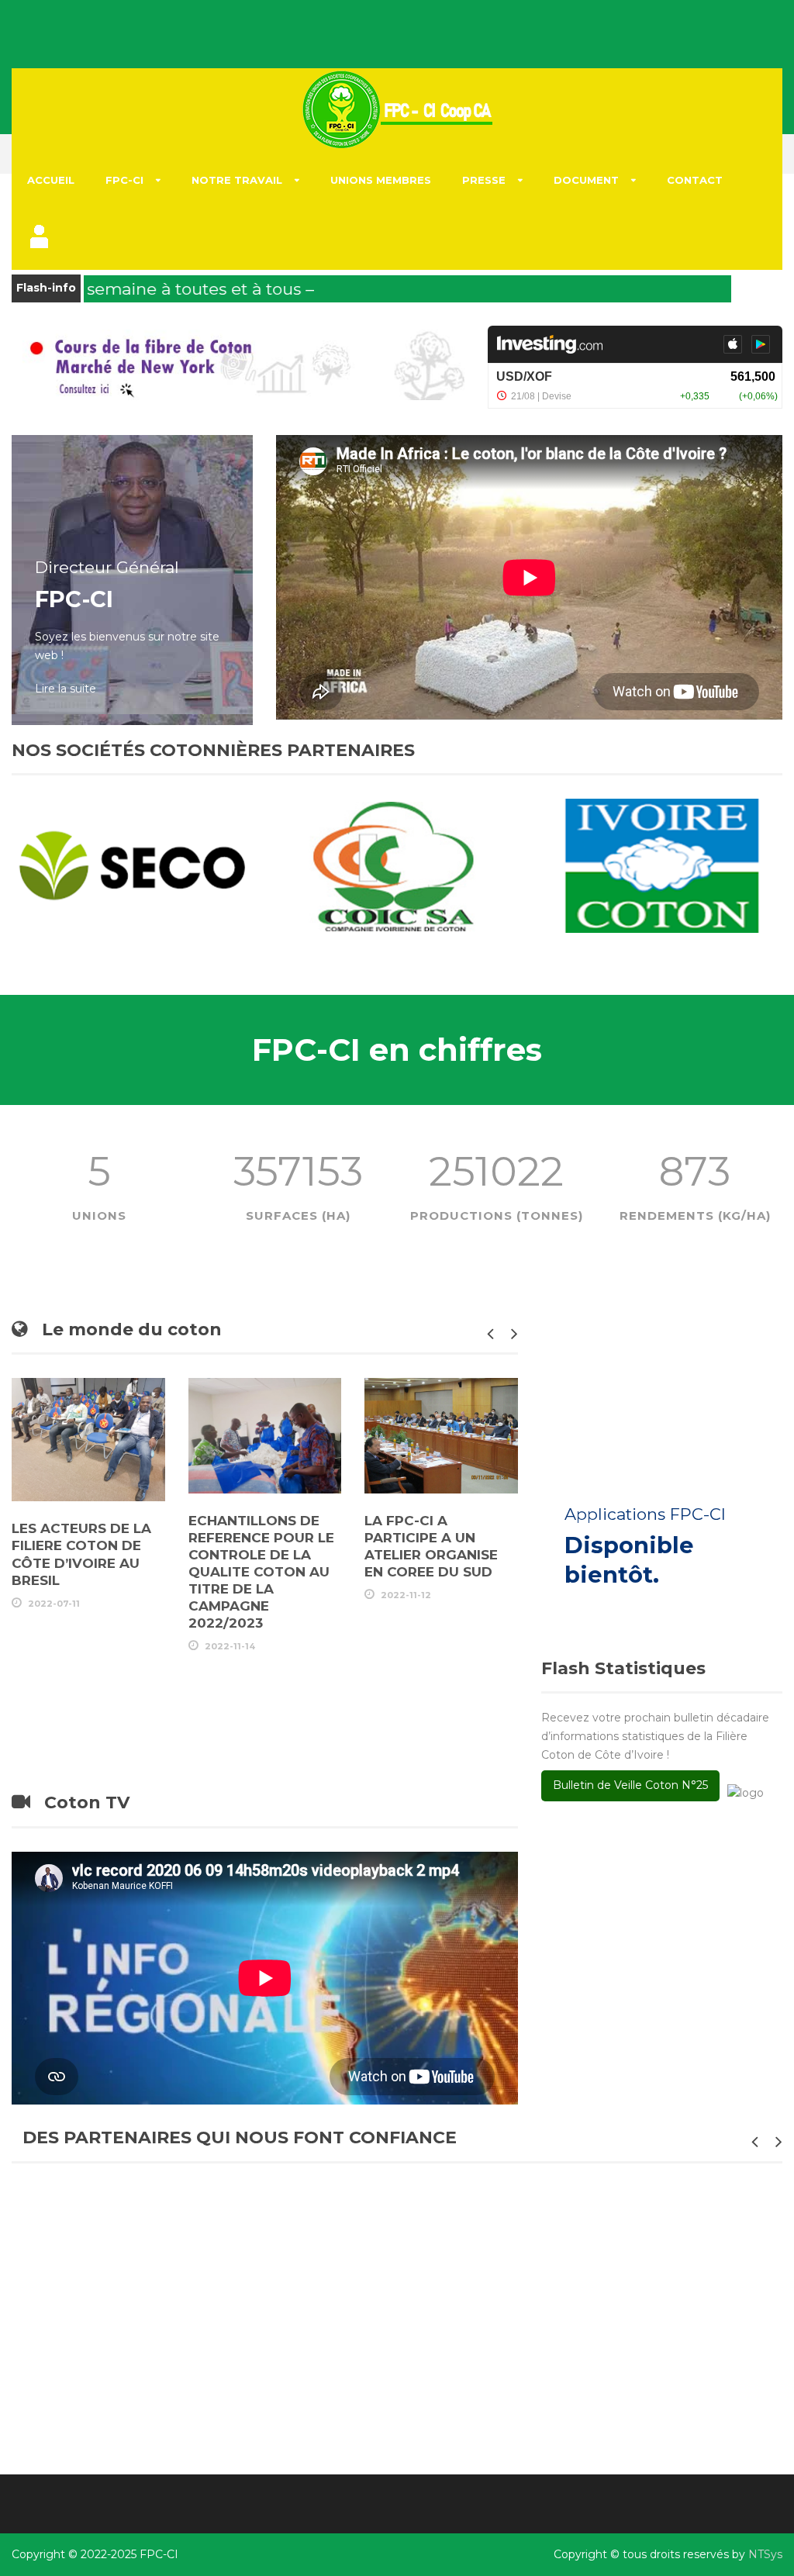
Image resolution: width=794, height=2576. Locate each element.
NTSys (765, 2554)
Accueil (51, 180)
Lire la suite (66, 689)
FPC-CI (124, 180)
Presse (484, 180)
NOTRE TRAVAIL (237, 180)
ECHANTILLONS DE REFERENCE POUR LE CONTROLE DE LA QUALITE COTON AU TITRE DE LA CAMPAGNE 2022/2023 (261, 1572)
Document (586, 180)
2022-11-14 (230, 1646)
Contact (695, 180)
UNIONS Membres (381, 180)
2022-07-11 (54, 1604)
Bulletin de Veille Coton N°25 (630, 1785)
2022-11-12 (406, 1595)
